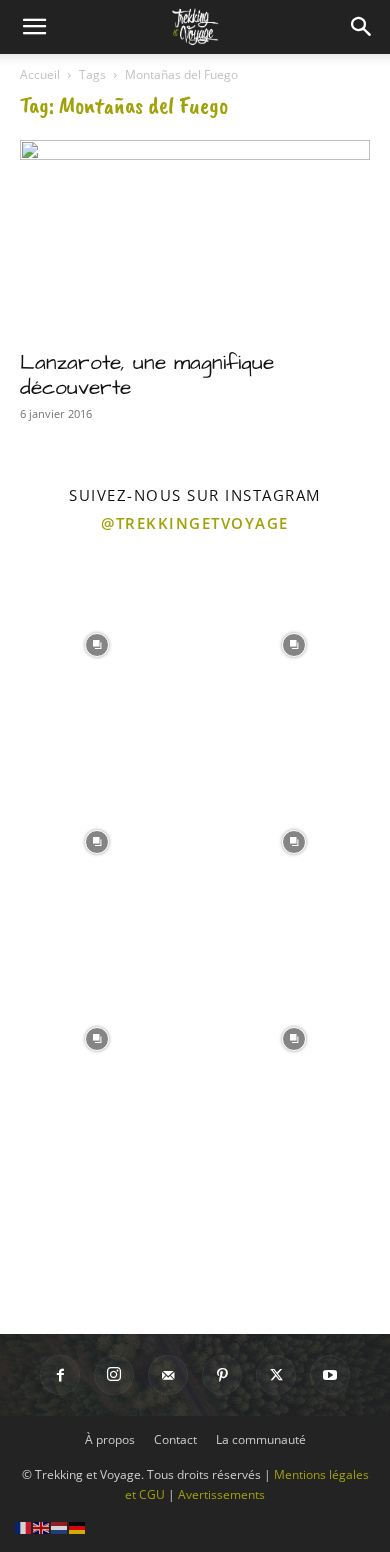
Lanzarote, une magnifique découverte (147, 375)
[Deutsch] (78, 1526)
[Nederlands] (60, 1526)
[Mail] (168, 1375)
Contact (175, 1439)
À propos (110, 1439)
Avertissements (221, 1494)
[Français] (24, 1526)
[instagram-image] (96, 642)
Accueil (40, 74)
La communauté (261, 1439)
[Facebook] (60, 1375)
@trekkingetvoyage (195, 523)
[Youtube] (330, 1375)
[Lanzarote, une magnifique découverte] (195, 238)
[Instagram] (114, 1375)
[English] (42, 1526)
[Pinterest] (222, 1375)
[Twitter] (276, 1375)
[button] (34, 27)
